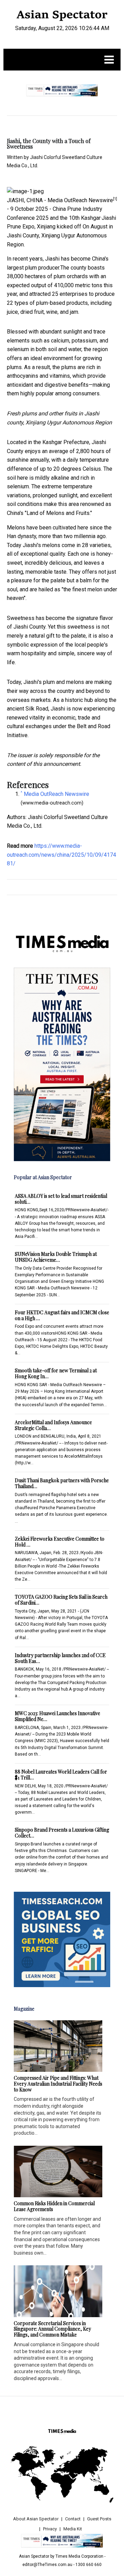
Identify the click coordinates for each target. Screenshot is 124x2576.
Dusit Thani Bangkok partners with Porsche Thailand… (62, 1483)
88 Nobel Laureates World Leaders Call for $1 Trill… (61, 1775)
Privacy (50, 2529)
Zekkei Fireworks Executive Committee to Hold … (60, 1542)
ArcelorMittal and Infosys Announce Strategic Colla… (53, 1425)
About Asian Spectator (36, 2519)
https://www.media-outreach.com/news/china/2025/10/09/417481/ (61, 855)
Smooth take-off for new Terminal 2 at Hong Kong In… (56, 1373)
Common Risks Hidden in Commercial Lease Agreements (54, 2206)
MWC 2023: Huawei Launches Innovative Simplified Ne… (58, 1716)
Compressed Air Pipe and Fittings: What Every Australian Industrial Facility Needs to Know (58, 2084)
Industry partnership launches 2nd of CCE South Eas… (60, 1658)
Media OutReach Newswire (80, 200)
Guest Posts (99, 2519)
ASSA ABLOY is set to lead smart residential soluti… (61, 1199)
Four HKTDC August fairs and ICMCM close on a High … (62, 1315)
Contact (73, 2519)
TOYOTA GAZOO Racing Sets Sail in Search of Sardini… (61, 1600)
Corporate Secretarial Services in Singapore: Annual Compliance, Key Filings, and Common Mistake (52, 2329)
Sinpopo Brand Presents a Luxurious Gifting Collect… (62, 1833)
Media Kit (73, 2529)
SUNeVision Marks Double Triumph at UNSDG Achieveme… (56, 1257)
